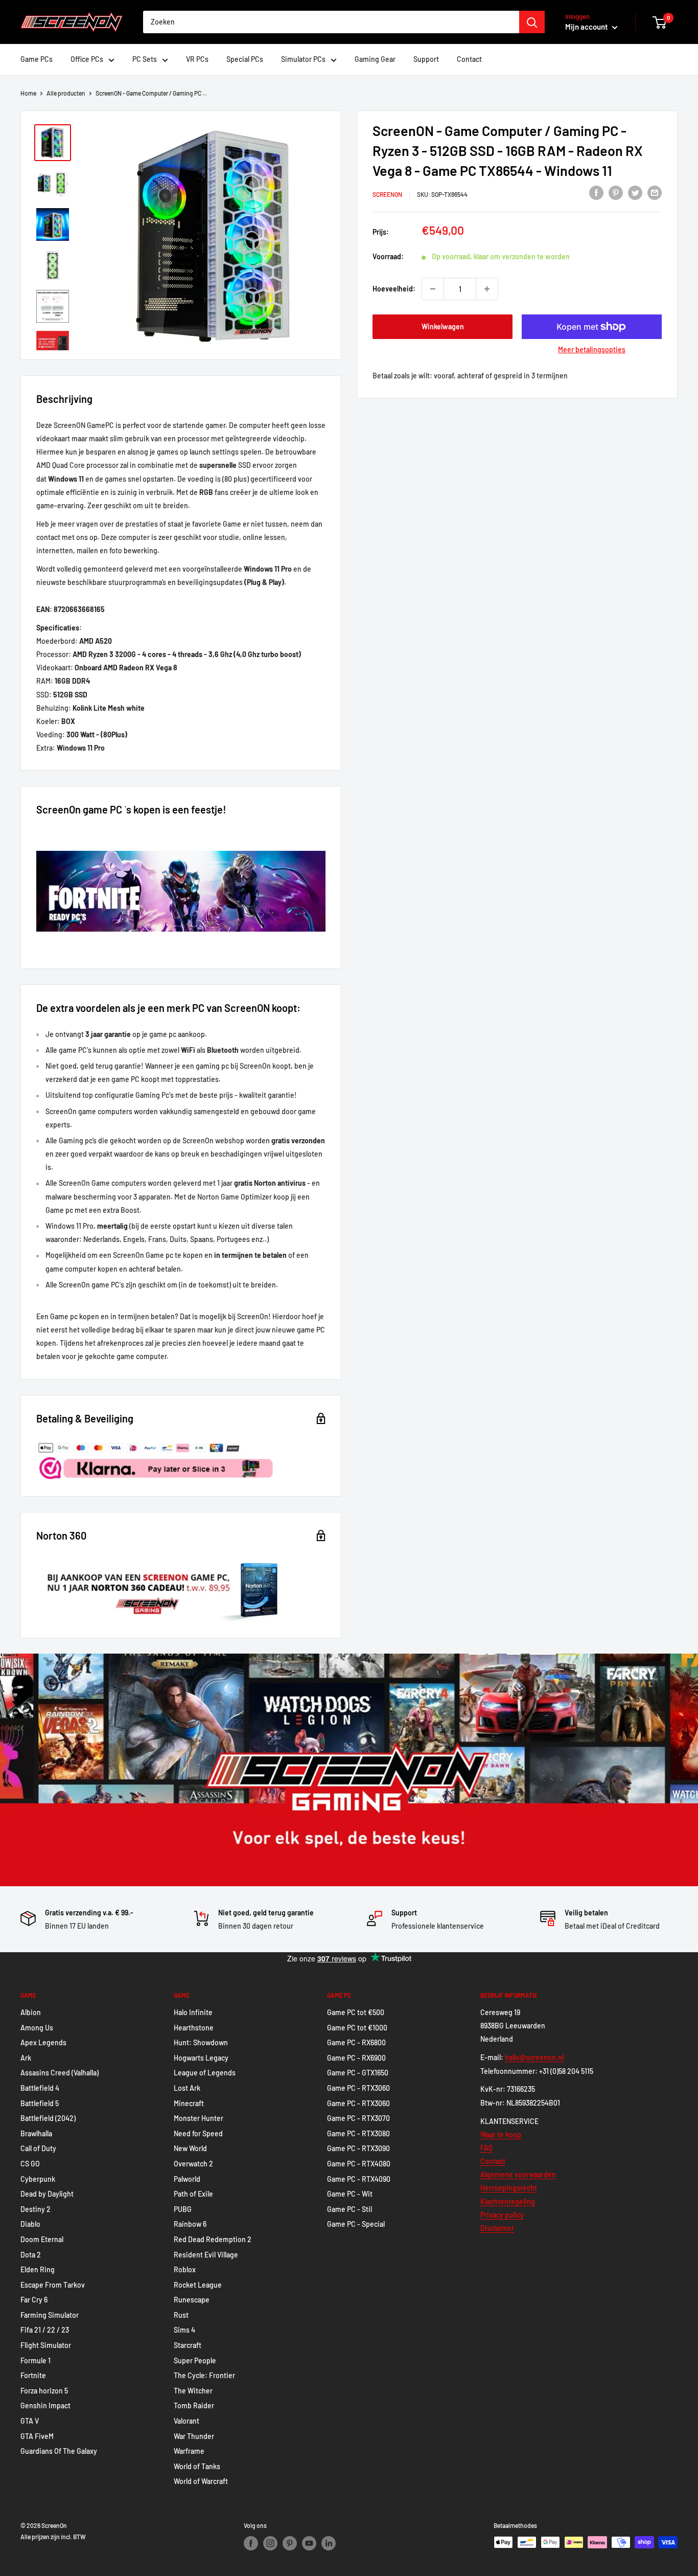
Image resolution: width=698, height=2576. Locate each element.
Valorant (187, 2421)
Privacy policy (502, 2215)
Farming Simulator (50, 2315)
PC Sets (145, 59)
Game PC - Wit (350, 2194)
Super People (195, 2360)
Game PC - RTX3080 (358, 2133)
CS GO (30, 2164)
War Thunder (194, 2436)
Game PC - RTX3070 (358, 2118)
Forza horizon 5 (44, 2391)
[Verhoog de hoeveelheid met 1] (487, 289)
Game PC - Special (356, 2224)
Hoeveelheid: (394, 288)
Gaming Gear (375, 59)
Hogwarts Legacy (201, 2058)
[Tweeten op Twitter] (635, 193)
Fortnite (33, 2375)
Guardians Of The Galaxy (59, 2451)
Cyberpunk (38, 2179)
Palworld (187, 2179)
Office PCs (87, 59)
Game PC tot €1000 (357, 2028)
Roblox (185, 2269)
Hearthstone (194, 2028)
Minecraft (189, 2103)
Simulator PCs (303, 59)
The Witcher (193, 2391)
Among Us (37, 2028)
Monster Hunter (199, 2118)
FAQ (486, 2148)
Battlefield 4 (40, 2088)
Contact (469, 59)
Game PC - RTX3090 (358, 2148)
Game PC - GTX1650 (358, 2073)
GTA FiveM (37, 2436)
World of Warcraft (201, 2481)
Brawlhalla (36, 2133)
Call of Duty (38, 2148)
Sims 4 (184, 2330)
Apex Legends (43, 2042)
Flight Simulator (46, 2345)
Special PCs (245, 59)
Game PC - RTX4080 (359, 2164)
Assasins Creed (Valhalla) (60, 2073)
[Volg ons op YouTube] (309, 2543)
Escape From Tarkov (53, 2285)
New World (190, 2148)
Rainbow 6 (190, 2224)
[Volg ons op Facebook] (251, 2543)
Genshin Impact (45, 2405)
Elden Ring (38, 2269)
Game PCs (37, 59)
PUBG (183, 2209)
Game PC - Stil (350, 2209)
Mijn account (587, 27)
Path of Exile (193, 2194)
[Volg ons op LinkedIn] (329, 2543)
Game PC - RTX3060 (358, 2088)
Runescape (192, 2300)
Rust (181, 2315)
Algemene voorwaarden (518, 2174)
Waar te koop (501, 2134)
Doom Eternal (42, 2239)
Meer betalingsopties (592, 349)
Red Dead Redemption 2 (213, 2239)
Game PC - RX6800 (356, 2042)
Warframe (189, 2451)
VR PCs (197, 59)
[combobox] (331, 22)
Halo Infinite (193, 2012)
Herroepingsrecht (509, 2188)
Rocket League (198, 2285)
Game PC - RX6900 (356, 2058)
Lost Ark (187, 2088)
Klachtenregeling (508, 2201)
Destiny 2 (36, 2209)
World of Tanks (197, 2466)
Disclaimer (497, 2228)
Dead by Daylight (47, 2194)
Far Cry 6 (34, 2300)
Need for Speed (198, 2133)
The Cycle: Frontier (204, 2375)
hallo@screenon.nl (534, 2057)
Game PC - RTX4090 (359, 2179)
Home (28, 93)
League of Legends (205, 2073)
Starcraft (188, 2345)
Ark (26, 2058)
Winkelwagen (443, 326)
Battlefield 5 (40, 2103)
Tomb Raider (194, 2405)
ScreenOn (387, 194)
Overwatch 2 (193, 2164)
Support (426, 59)
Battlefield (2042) (48, 2118)
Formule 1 (36, 2360)
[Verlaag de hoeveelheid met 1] (433, 289)
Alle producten (66, 93)
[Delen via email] (655, 193)
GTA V (30, 2421)
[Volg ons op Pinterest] (290, 2543)
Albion (31, 2012)
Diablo (30, 2224)
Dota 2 (31, 2255)
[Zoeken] (532, 22)
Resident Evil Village (206, 2255)
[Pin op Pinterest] (616, 193)
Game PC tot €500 (356, 2012)
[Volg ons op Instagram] (270, 2543)
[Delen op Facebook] (596, 193)
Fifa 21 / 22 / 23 (45, 2330)
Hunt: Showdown (201, 2042)
